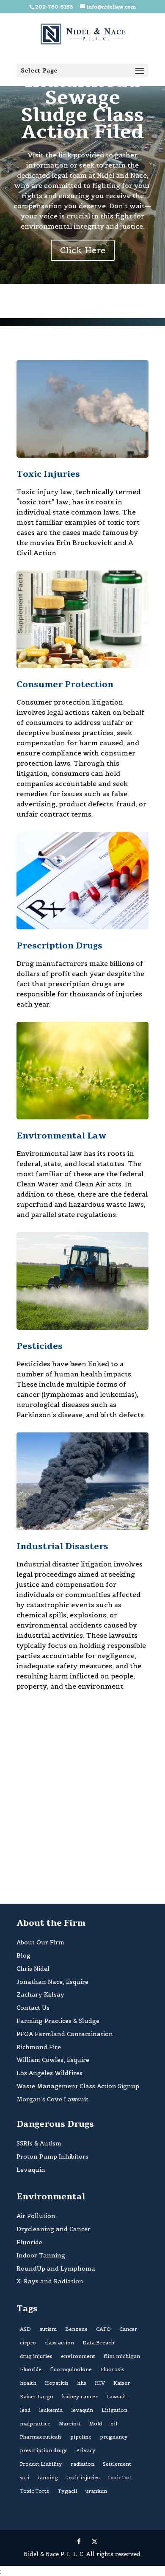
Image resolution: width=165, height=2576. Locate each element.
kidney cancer (80, 2396)
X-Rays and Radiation (50, 2281)
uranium (96, 2491)
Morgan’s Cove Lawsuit (52, 2099)
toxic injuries (83, 2477)
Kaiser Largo (37, 2396)
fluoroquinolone (71, 2369)
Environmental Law (61, 1136)
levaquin (82, 2410)
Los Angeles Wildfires (49, 2073)
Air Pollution (36, 2216)
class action (59, 2342)
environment (78, 2356)
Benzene (76, 2329)
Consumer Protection (65, 684)
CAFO (103, 2329)
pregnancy (114, 2437)
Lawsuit (116, 2396)
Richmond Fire (39, 2047)
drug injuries (36, 2356)
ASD (25, 2329)
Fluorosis (112, 2369)
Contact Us (33, 2008)
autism (48, 2329)
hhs (82, 2383)
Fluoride (29, 2242)
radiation (82, 2464)
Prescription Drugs (59, 946)
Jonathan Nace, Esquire (52, 1982)
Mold (96, 2424)
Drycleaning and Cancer (54, 2229)
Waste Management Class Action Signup (78, 2086)
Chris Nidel (33, 1969)
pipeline (81, 2437)
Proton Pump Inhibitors (52, 2156)
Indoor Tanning (41, 2255)
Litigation (114, 2410)
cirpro (28, 2342)
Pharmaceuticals (41, 2437)
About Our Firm (40, 1942)
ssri (25, 2477)
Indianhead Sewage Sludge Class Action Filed (82, 107)
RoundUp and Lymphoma (56, 2268)
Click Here (83, 250)
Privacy (86, 2450)
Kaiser (122, 2383)
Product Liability (41, 2464)
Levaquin (31, 2170)
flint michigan (122, 2356)
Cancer (128, 2329)
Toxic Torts (34, 2491)
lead (25, 2410)
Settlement (117, 2464)
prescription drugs (44, 2450)
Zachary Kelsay (40, 1994)
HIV (100, 2383)
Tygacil (67, 2491)
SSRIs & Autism (39, 2143)
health (28, 2383)
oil (114, 2424)
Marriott (70, 2424)
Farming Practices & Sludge (58, 2021)
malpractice (35, 2424)
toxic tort (120, 2477)
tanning (48, 2477)
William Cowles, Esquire (53, 2060)
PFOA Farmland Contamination (65, 2034)
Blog (23, 1955)
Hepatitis (57, 2383)
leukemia (51, 2410)
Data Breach (98, 2342)
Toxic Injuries (48, 474)
